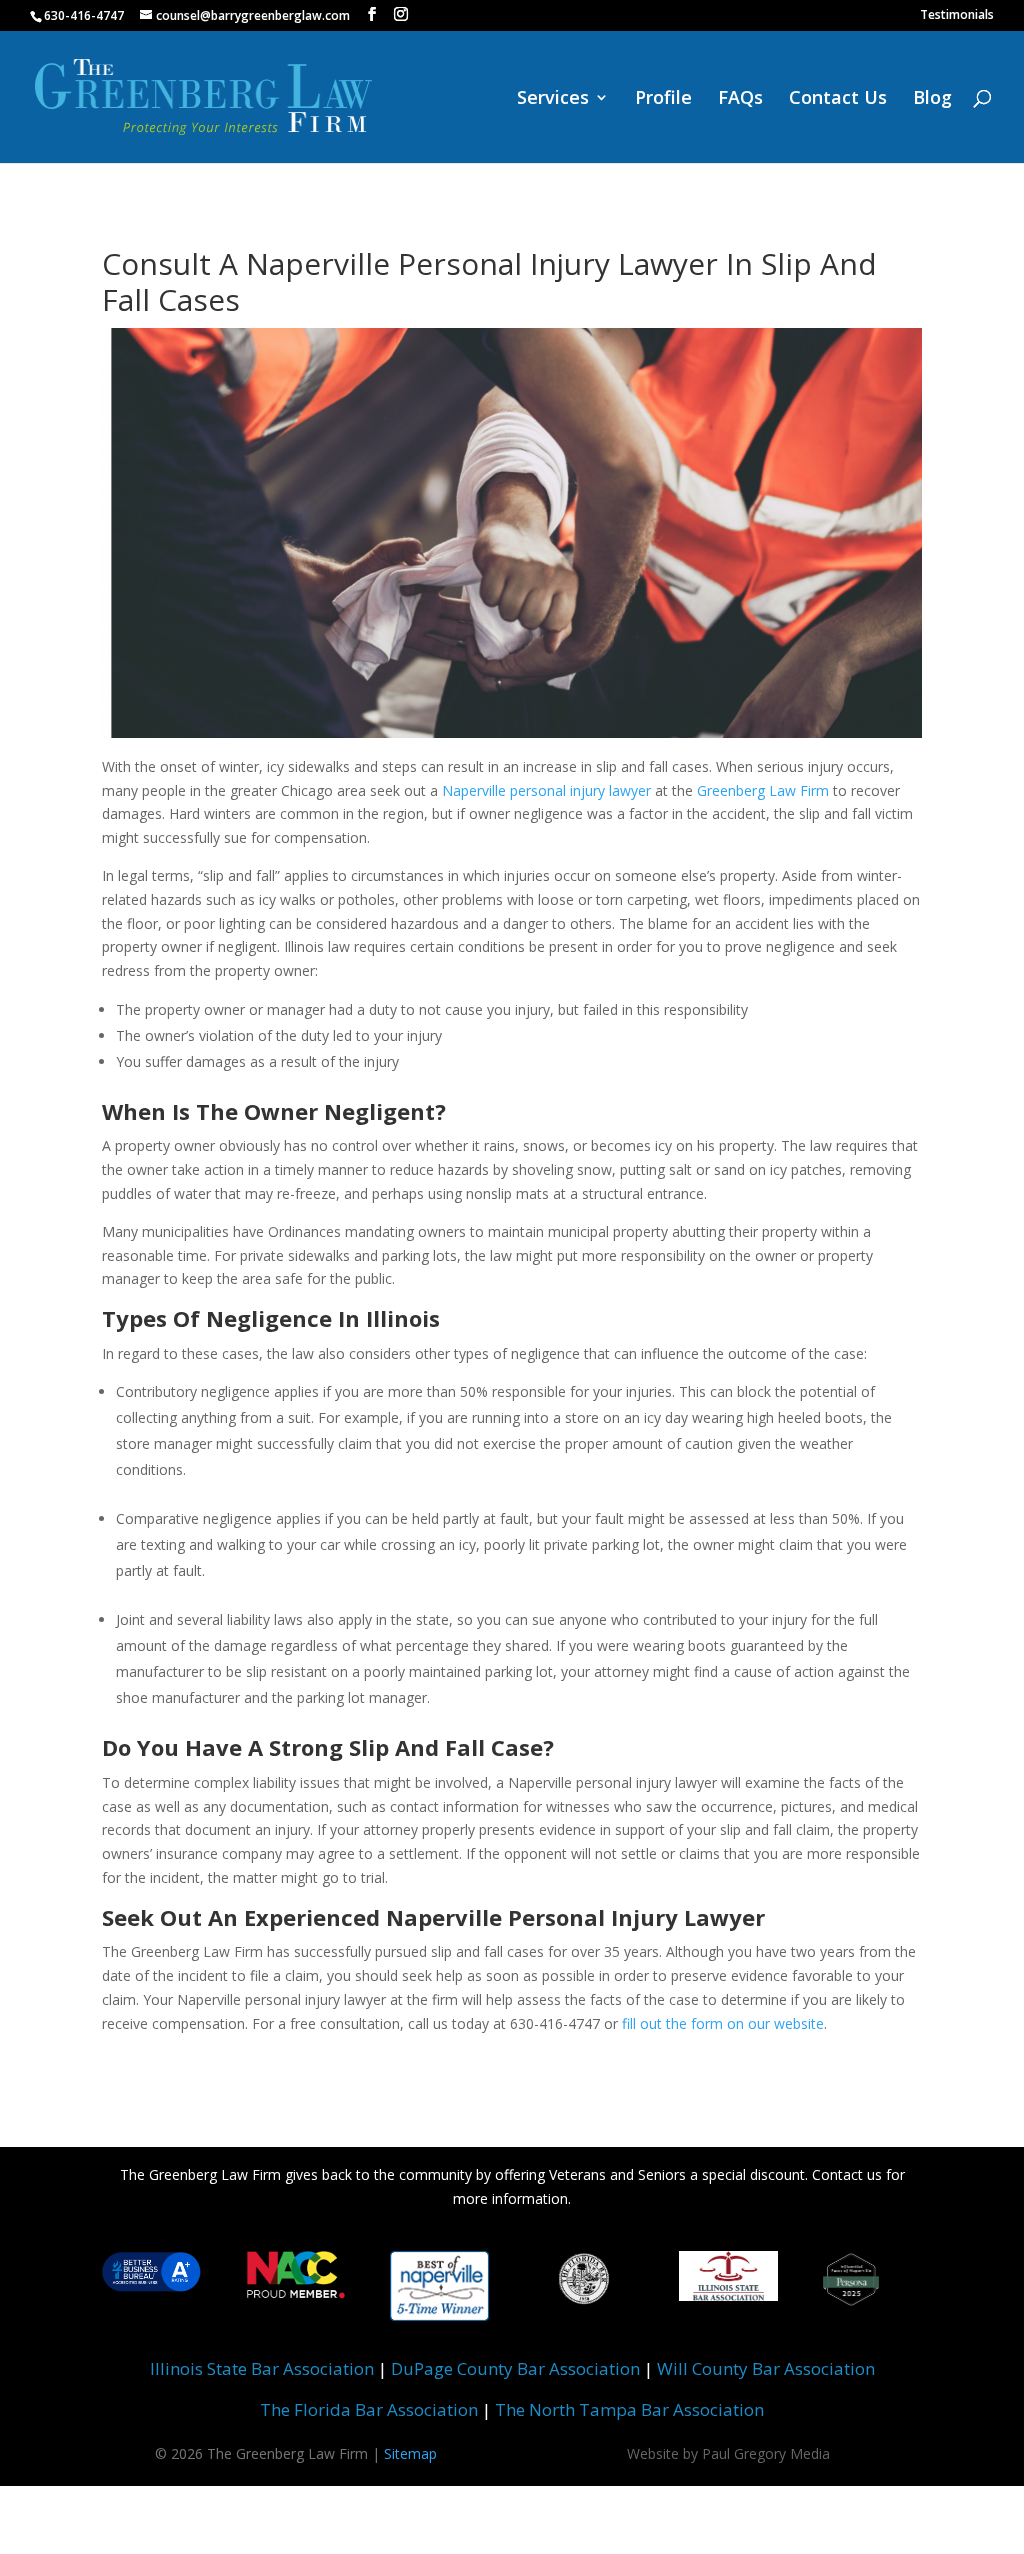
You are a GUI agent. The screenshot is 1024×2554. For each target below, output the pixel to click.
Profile (663, 99)
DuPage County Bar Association (515, 2368)
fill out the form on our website (723, 2023)
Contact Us (838, 99)
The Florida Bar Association (369, 2409)
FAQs (740, 99)
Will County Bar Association (766, 2368)
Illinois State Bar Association (262, 2368)
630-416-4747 (84, 15)
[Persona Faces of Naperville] (851, 2295)
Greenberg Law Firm (763, 790)
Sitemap (410, 2453)
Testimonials (957, 16)
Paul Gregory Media (766, 2453)
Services (553, 99)
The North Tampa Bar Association (629, 2409)
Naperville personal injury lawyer (546, 790)
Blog (932, 99)
